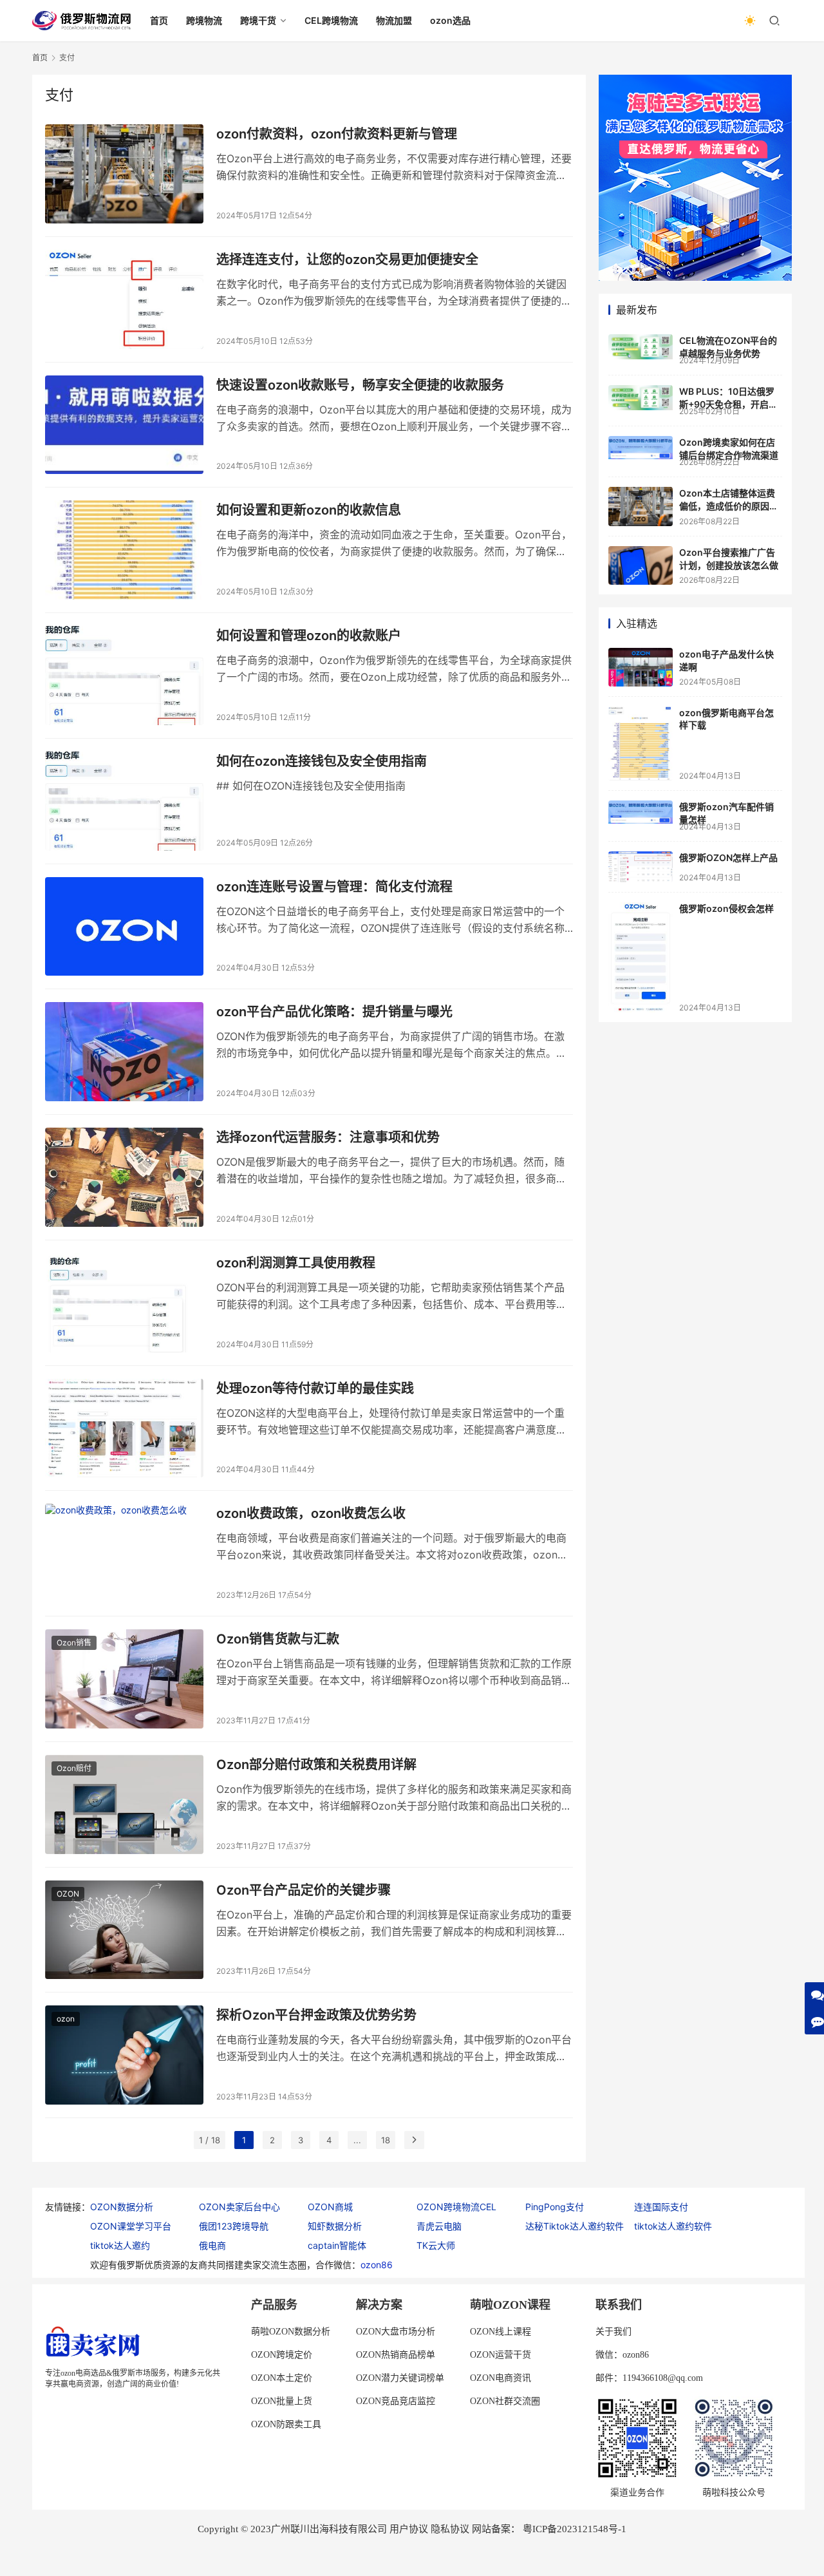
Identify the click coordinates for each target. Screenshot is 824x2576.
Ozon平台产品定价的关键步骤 (304, 1890)
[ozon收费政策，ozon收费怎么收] (124, 1553)
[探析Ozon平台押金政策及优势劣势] (124, 2055)
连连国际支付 (661, 2207)
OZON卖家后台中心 (239, 2207)
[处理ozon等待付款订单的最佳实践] (124, 1428)
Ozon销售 (74, 1643)
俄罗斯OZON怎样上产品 (728, 857)
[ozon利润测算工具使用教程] (124, 1303)
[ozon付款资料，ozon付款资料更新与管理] (124, 174)
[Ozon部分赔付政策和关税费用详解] (124, 1804)
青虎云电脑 (439, 2226)
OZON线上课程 (501, 2332)
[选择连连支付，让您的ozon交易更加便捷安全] (124, 299)
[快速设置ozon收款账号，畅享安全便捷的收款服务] (124, 425)
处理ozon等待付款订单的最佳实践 (315, 1388)
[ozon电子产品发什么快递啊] (641, 667)
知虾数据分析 (335, 2226)
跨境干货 (258, 20)
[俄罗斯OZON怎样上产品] (641, 867)
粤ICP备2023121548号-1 (575, 2529)
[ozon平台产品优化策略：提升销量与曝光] (124, 1052)
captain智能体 (337, 2245)
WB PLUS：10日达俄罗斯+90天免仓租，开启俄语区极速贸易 (728, 404)
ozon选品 (450, 20)
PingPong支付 (555, 2207)
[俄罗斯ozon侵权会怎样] (641, 957)
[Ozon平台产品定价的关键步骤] (124, 1930)
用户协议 (409, 2529)
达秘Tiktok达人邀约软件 (575, 2226)
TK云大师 (436, 2245)
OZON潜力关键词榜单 (400, 2378)
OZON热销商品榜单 (396, 2355)
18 (386, 2140)
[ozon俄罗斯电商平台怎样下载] (641, 743)
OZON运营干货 (501, 2355)
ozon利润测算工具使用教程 (296, 1263)
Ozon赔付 (74, 1768)
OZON (68, 1894)
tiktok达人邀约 (120, 2245)
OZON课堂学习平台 (131, 2226)
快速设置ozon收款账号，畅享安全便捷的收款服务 (360, 385)
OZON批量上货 (282, 2401)
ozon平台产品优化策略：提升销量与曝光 (334, 1012)
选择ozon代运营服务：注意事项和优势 (328, 1137)
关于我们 (613, 2332)
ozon (66, 2019)
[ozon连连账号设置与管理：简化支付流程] (124, 927)
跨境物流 (204, 20)
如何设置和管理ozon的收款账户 (309, 636)
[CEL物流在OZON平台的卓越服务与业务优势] (641, 347)
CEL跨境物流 (331, 20)
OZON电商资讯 (501, 2378)
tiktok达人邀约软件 (673, 2226)
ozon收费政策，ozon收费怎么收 (311, 1513)
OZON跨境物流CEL (456, 2207)
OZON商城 (330, 2207)
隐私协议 (450, 2529)
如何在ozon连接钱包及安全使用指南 (322, 761)
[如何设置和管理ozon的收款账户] (124, 676)
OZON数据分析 (122, 2207)
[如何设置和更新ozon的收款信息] (124, 550)
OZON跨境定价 (282, 2355)
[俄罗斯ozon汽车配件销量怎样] (641, 812)
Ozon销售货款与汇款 (278, 1639)
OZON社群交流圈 (505, 2401)
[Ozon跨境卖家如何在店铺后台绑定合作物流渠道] (641, 448)
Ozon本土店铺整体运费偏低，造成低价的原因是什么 (729, 506)
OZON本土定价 (282, 2378)
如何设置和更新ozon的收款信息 (309, 510)
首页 (159, 20)
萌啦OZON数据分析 (291, 2332)
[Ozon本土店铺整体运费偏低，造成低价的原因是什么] (641, 507)
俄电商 (212, 2245)
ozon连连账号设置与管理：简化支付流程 (334, 887)
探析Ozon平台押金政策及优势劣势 (316, 2015)
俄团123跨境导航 (234, 2226)
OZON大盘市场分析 (396, 2332)
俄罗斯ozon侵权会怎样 (726, 908)
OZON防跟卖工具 (286, 2424)
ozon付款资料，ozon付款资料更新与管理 (337, 134)
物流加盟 (394, 20)
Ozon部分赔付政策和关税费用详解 (316, 1765)
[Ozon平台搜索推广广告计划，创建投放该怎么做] (641, 565)
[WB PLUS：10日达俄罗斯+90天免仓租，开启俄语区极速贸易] (641, 398)
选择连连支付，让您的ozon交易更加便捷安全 (347, 260)
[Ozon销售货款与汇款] (124, 1679)
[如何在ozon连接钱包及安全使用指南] (124, 801)
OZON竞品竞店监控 (396, 2401)
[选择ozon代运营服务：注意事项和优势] (124, 1177)
